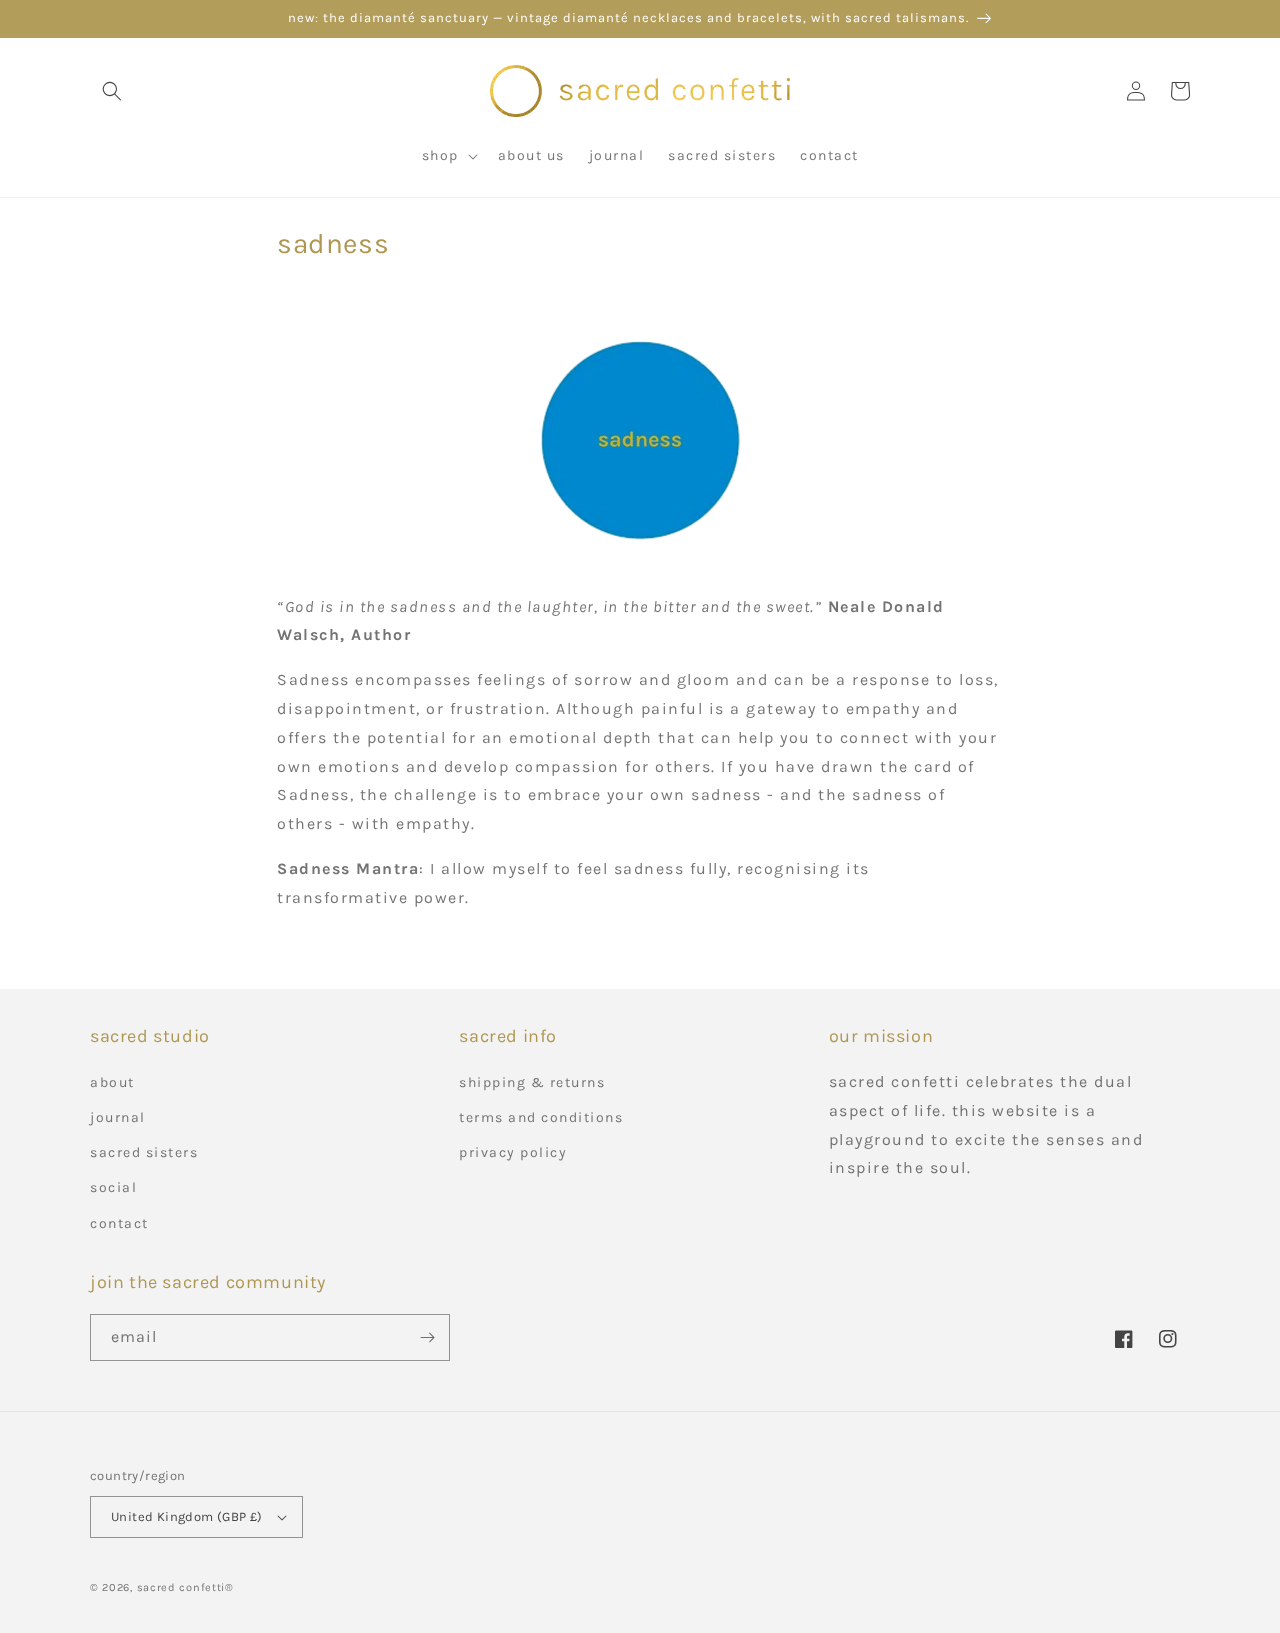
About (112, 1082)
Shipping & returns (532, 1082)
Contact (119, 1223)
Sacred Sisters (144, 1152)
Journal (118, 1117)
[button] (112, 91)
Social (113, 1187)
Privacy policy (513, 1152)
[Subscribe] (427, 1337)
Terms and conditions (541, 1117)
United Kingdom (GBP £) (187, 1516)
